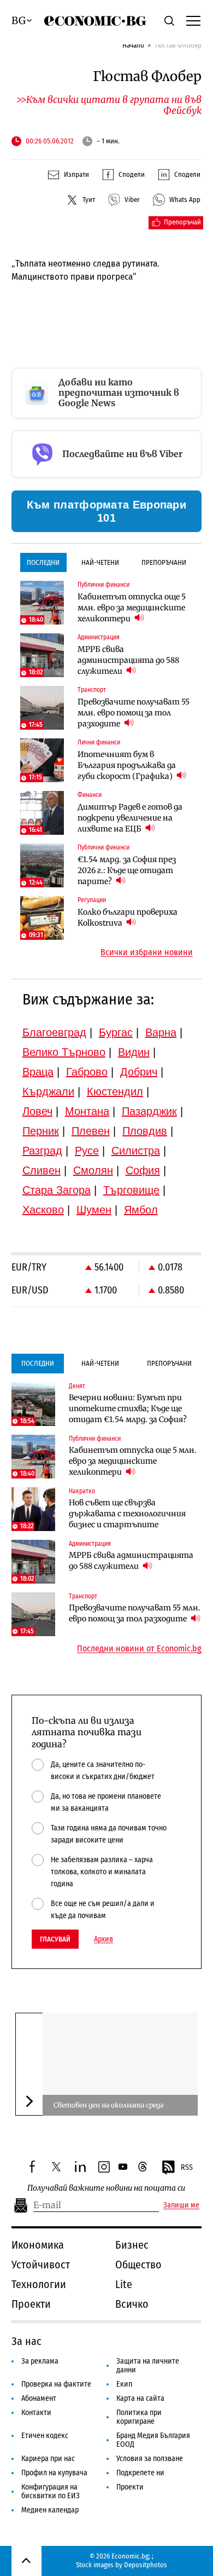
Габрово (87, 1072)
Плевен (91, 1131)
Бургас (116, 1032)
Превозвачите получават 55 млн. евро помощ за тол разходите (134, 713)
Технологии (39, 2284)
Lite (124, 2284)
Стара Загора (57, 1190)
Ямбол (141, 1210)
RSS (187, 2167)
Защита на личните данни (148, 2366)
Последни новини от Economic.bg (139, 1649)
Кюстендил (115, 1091)
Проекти (31, 2304)
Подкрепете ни (140, 2473)
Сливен (42, 1170)
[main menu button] (193, 20)
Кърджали (48, 1091)
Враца (38, 1072)
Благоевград (54, 1032)
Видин (134, 1052)
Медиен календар (50, 2510)
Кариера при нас (48, 2459)
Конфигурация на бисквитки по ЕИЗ (51, 2491)
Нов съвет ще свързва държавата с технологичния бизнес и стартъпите (127, 1514)
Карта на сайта (140, 2398)
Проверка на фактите (56, 2384)
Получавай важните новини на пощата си (106, 2188)
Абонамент (39, 2398)
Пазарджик (149, 1111)
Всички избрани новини (147, 952)
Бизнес (132, 2245)
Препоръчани (164, 562)
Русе (87, 1151)
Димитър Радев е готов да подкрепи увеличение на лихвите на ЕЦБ (130, 818)
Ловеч (37, 1111)
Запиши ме (181, 2205)
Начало (133, 45)
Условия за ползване (150, 2459)
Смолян (93, 1170)
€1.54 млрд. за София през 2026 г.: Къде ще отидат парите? (127, 870)
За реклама (40, 2361)
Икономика (38, 2245)
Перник (41, 1131)
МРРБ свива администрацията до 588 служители (128, 660)
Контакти (36, 2413)
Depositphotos (146, 2565)
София (143, 1170)
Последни (43, 562)
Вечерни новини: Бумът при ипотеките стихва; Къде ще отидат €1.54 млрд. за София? (128, 1408)
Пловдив (145, 1131)
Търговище (131, 1190)
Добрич (139, 1072)
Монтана (87, 1111)
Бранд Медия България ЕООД (153, 2440)
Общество (138, 2265)
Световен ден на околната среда (108, 2105)
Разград (42, 1151)
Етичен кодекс (45, 2436)
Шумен (94, 1210)
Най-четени (100, 562)
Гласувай (55, 1939)
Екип (124, 2384)
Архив (103, 1939)
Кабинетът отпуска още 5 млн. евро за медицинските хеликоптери (132, 608)
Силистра (136, 1151)
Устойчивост (41, 2265)
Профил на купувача (54, 2473)
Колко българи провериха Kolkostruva (128, 917)
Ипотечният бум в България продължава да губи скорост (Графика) (127, 765)
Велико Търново (64, 1052)
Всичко (132, 2304)
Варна (161, 1032)
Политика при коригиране (139, 2417)
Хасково (43, 1210)
